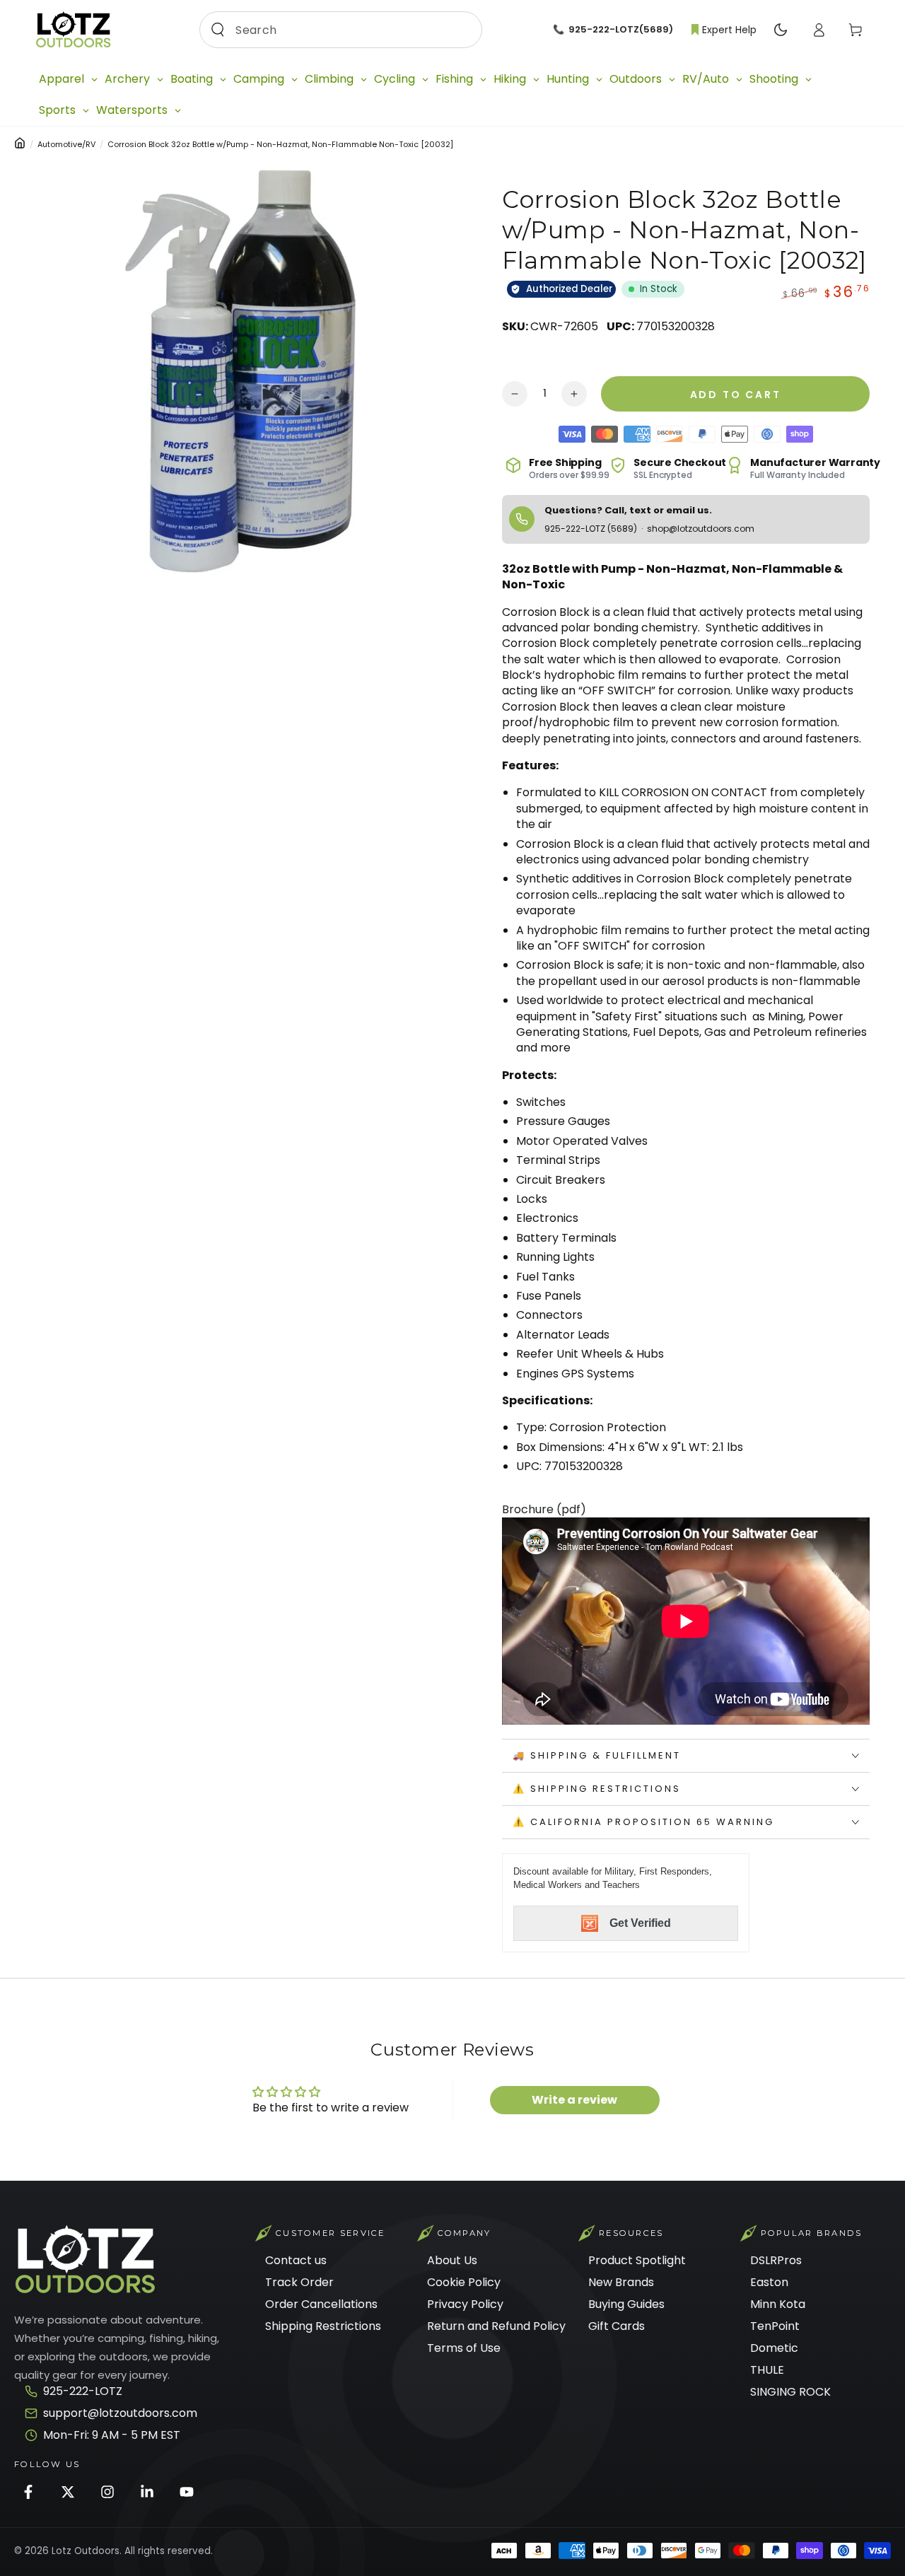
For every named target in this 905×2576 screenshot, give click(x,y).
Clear (460, 29)
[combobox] (337, 30)
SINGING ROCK (790, 2392)
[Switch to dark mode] (781, 30)
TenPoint (775, 2326)
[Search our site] (218, 30)
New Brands (621, 2282)
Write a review (574, 2100)
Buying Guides (626, 2304)
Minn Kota (778, 2304)
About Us (452, 2260)
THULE (767, 2370)
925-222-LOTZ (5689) (592, 529)
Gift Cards (617, 2326)
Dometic (774, 2348)
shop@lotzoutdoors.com (701, 529)
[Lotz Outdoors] (85, 2260)
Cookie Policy (464, 2282)
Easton (769, 2282)
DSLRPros (776, 2260)
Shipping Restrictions (323, 2326)
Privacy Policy (465, 2304)
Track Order (299, 2282)
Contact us (296, 2260)
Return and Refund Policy (496, 2326)
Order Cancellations (321, 2304)
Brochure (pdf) (544, 1509)
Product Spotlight (637, 2260)
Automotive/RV (66, 144)
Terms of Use (464, 2348)
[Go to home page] (73, 30)
